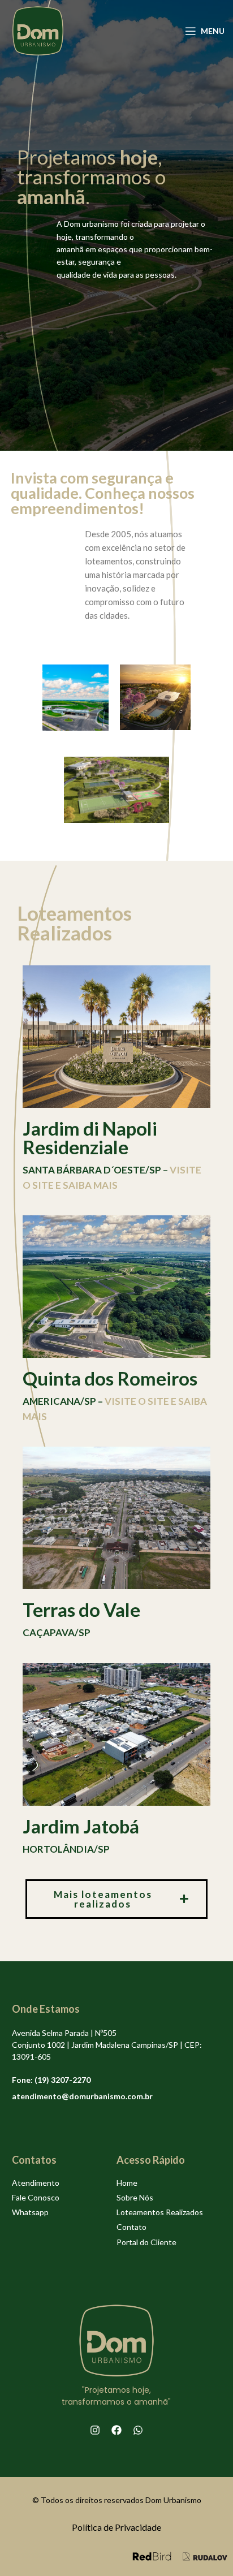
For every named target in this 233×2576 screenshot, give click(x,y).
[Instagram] (95, 2430)
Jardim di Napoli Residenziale (90, 1138)
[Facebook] (116, 2430)
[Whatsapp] (138, 2430)
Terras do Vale (81, 1610)
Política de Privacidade (116, 2527)
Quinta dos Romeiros (110, 1378)
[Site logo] (38, 30)
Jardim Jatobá (81, 1826)
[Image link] (152, 2555)
